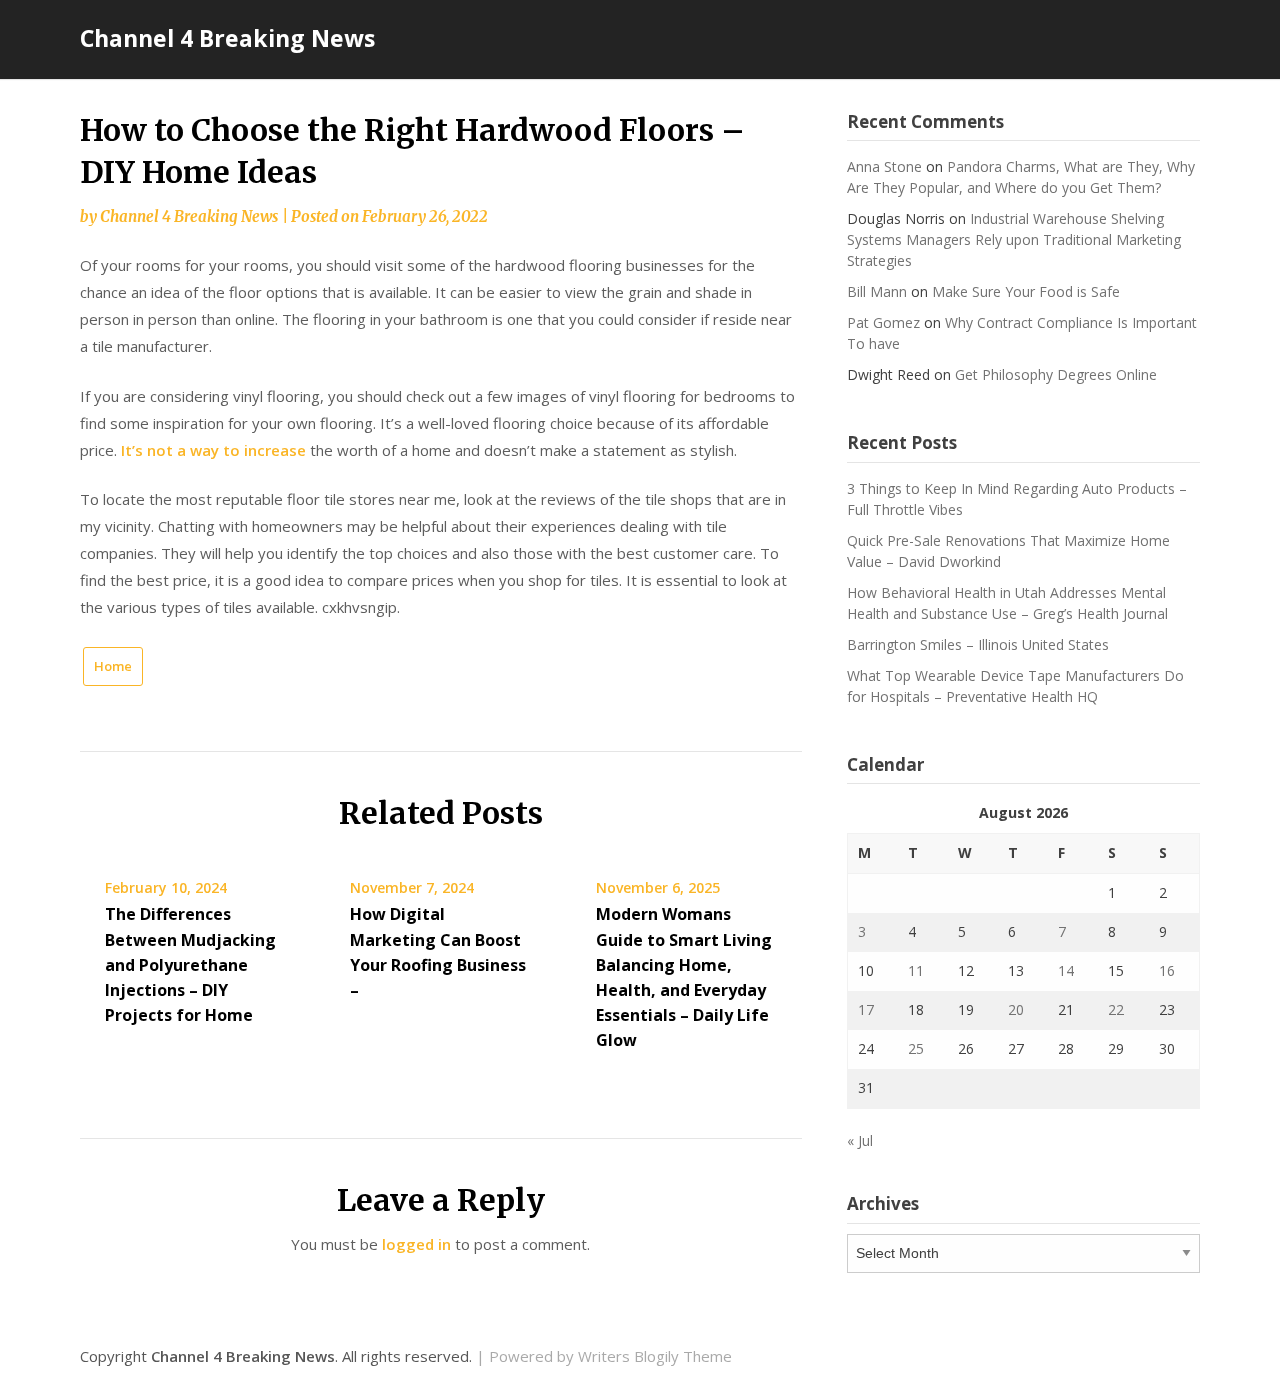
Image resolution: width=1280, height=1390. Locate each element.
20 (1016, 1009)
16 (1167, 970)
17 (866, 1009)
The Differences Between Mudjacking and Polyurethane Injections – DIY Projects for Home (190, 964)
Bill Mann (877, 291)
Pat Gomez (883, 322)
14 (1066, 970)
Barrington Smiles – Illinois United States (978, 644)
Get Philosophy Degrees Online (1056, 374)
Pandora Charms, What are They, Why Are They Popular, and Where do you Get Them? (1021, 177)
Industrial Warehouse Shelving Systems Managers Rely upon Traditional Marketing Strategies (1014, 239)
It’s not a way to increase (213, 450)
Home (113, 666)
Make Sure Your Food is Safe (1026, 291)
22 (1116, 1009)
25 (916, 1048)
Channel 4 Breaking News (227, 38)
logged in (416, 1244)
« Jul (860, 1140)
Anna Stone (884, 166)
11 (916, 970)
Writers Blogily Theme (655, 1356)
